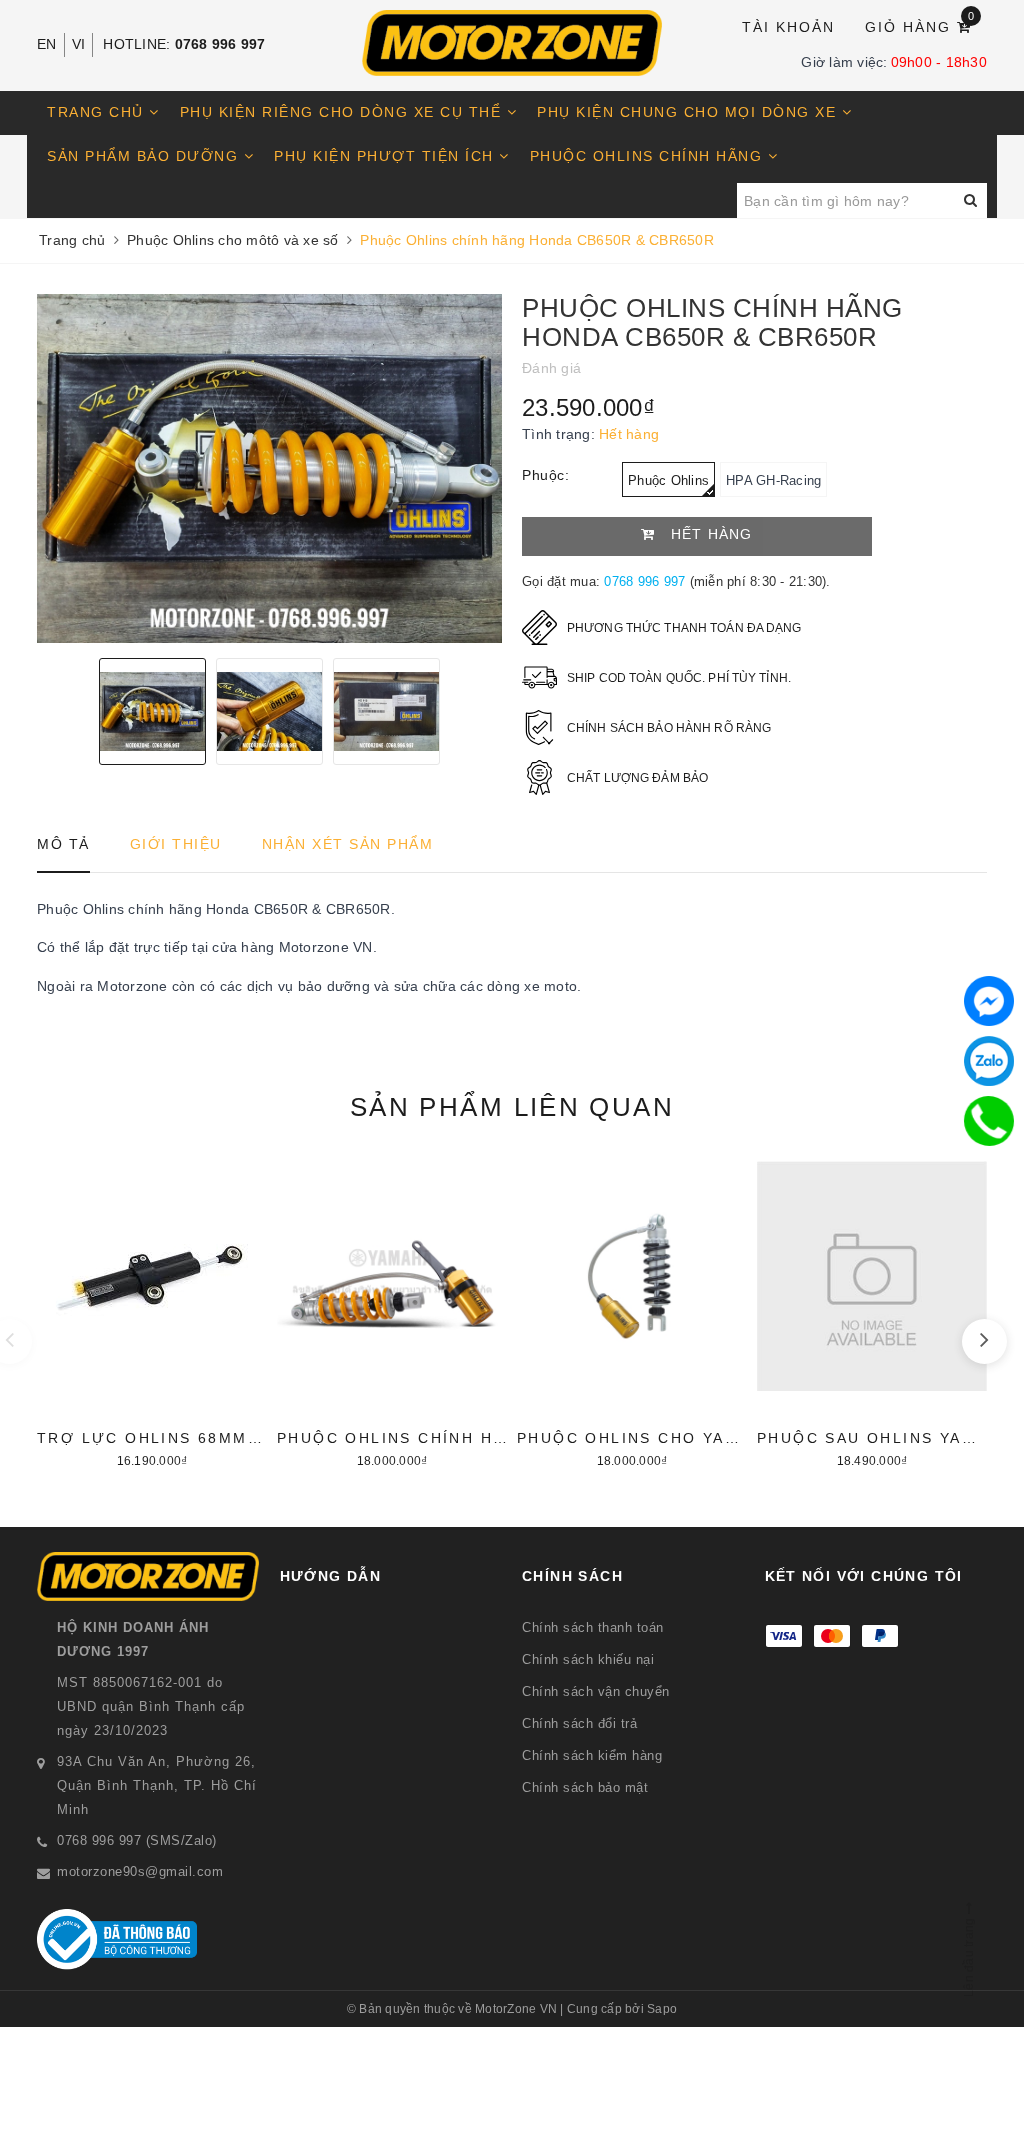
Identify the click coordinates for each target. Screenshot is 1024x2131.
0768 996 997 (220, 44)
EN (47, 44)
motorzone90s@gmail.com (140, 1871)
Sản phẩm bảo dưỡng (145, 156)
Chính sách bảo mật (585, 1787)
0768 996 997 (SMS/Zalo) (137, 1840)
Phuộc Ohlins (668, 480)
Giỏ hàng (920, 25)
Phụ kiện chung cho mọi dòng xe (689, 112)
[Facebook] (989, 1001)
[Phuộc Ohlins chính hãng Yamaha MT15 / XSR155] (392, 1312)
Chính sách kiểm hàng (592, 1755)
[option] (269, 468)
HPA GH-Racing (773, 480)
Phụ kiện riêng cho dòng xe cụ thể (343, 112)
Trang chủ (98, 112)
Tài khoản (788, 27)
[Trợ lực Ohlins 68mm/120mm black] (152, 1312)
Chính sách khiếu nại (588, 1659)
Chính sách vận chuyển (596, 1691)
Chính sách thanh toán (593, 1627)
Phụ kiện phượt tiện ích (386, 156)
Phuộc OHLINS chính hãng (649, 156)
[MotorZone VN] (511, 43)
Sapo (662, 2009)
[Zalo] (989, 1061)
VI (79, 44)
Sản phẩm (512, 1107)
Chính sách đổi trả (579, 1723)
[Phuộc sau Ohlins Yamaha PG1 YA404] (872, 1312)
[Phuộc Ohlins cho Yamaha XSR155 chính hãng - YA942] (632, 1312)
